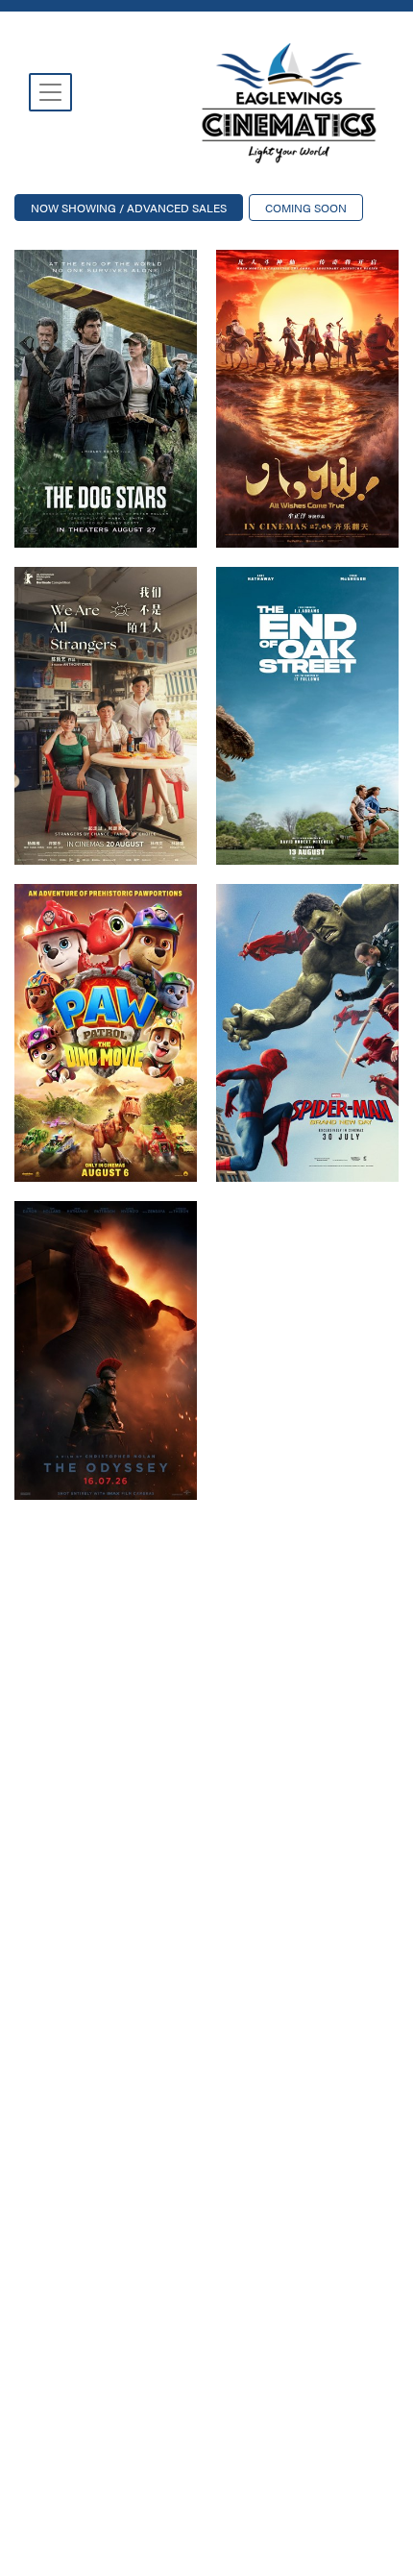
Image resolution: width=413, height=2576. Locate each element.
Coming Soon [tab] (306, 208)
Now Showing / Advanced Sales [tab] (129, 208)
